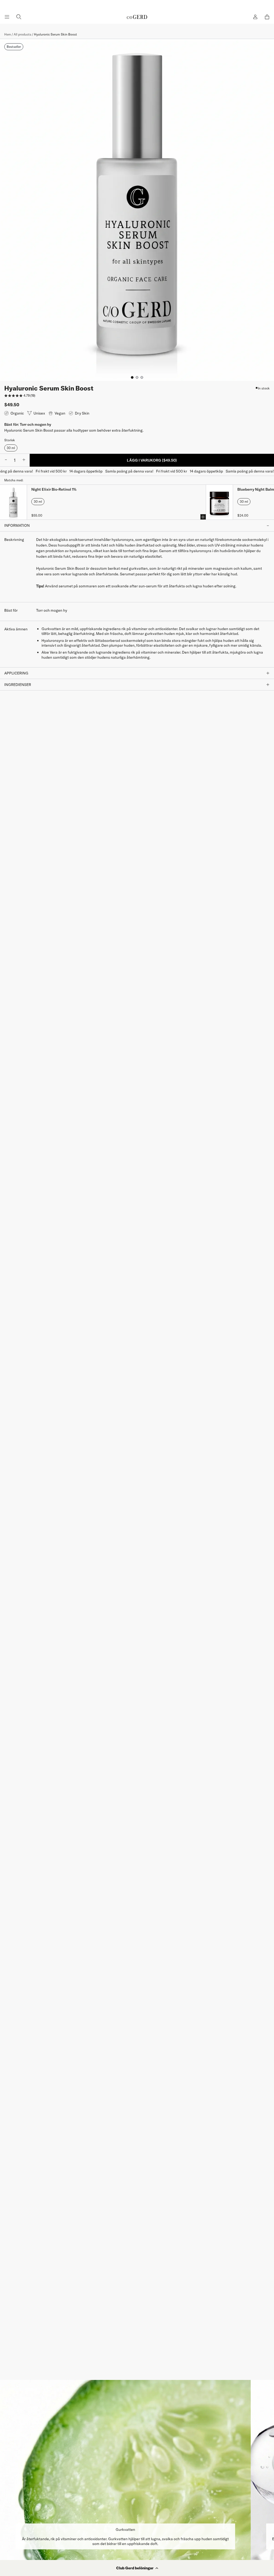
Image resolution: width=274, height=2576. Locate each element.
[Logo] (137, 17)
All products (22, 34)
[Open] (7, 17)
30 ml (11, 448)
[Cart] (267, 17)
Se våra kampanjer (137, 5)
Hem (8, 34)
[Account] (255, 17)
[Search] (19, 17)
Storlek (10, 440)
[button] (137, 2568)
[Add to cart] (203, 517)
